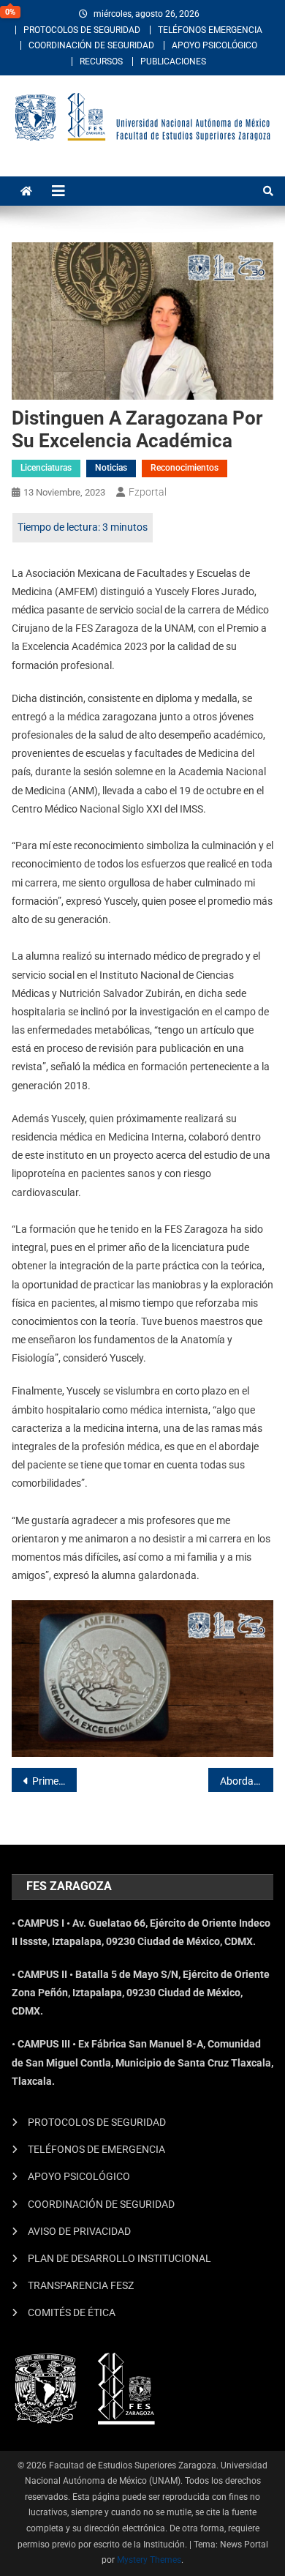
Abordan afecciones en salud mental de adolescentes (247, 1781)
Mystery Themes (149, 2560)
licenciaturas (46, 468)
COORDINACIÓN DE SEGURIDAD (91, 45)
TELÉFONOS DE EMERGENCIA (96, 2149)
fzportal (148, 492)
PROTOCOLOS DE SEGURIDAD (82, 30)
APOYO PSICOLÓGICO (214, 45)
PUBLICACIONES (173, 61)
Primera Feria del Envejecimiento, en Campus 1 (55, 1781)
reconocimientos (185, 468)
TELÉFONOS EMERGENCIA (210, 30)
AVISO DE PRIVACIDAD (79, 2231)
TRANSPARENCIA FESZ (81, 2285)
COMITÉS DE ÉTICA (72, 2312)
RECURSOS (101, 61)
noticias (111, 468)
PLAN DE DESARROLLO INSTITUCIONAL (119, 2258)
